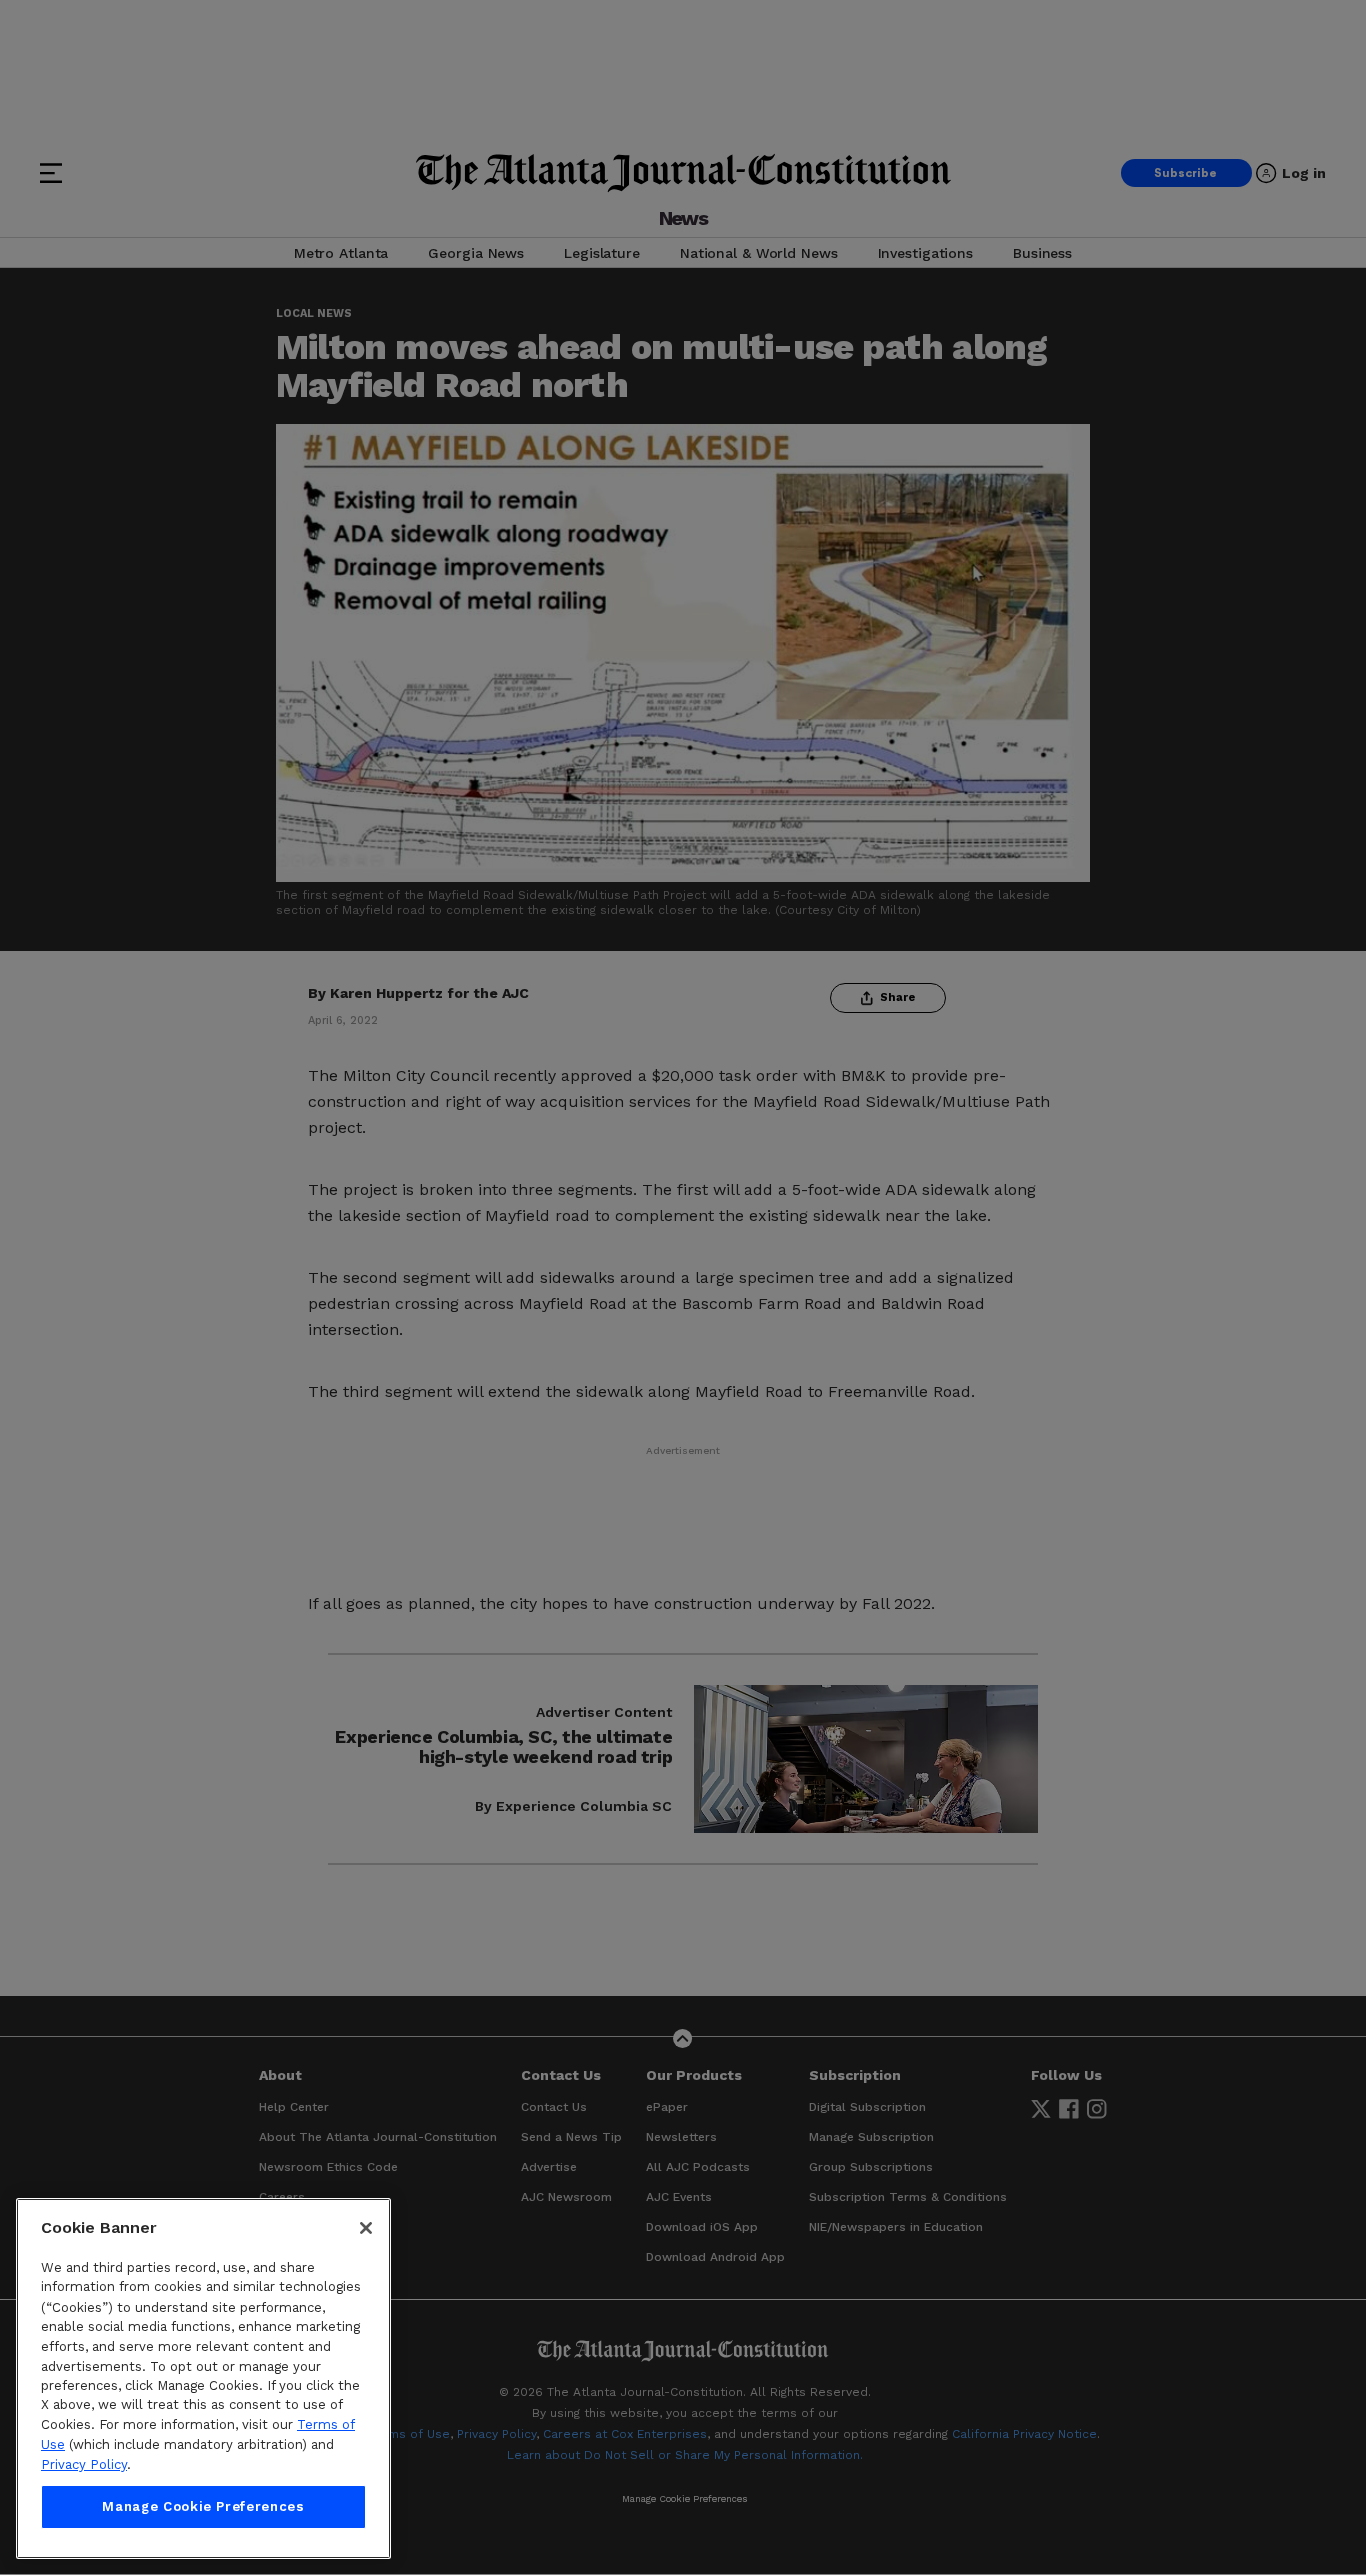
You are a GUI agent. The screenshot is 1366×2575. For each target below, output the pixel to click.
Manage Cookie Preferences (203, 2506)
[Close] (366, 2228)
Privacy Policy (84, 2464)
